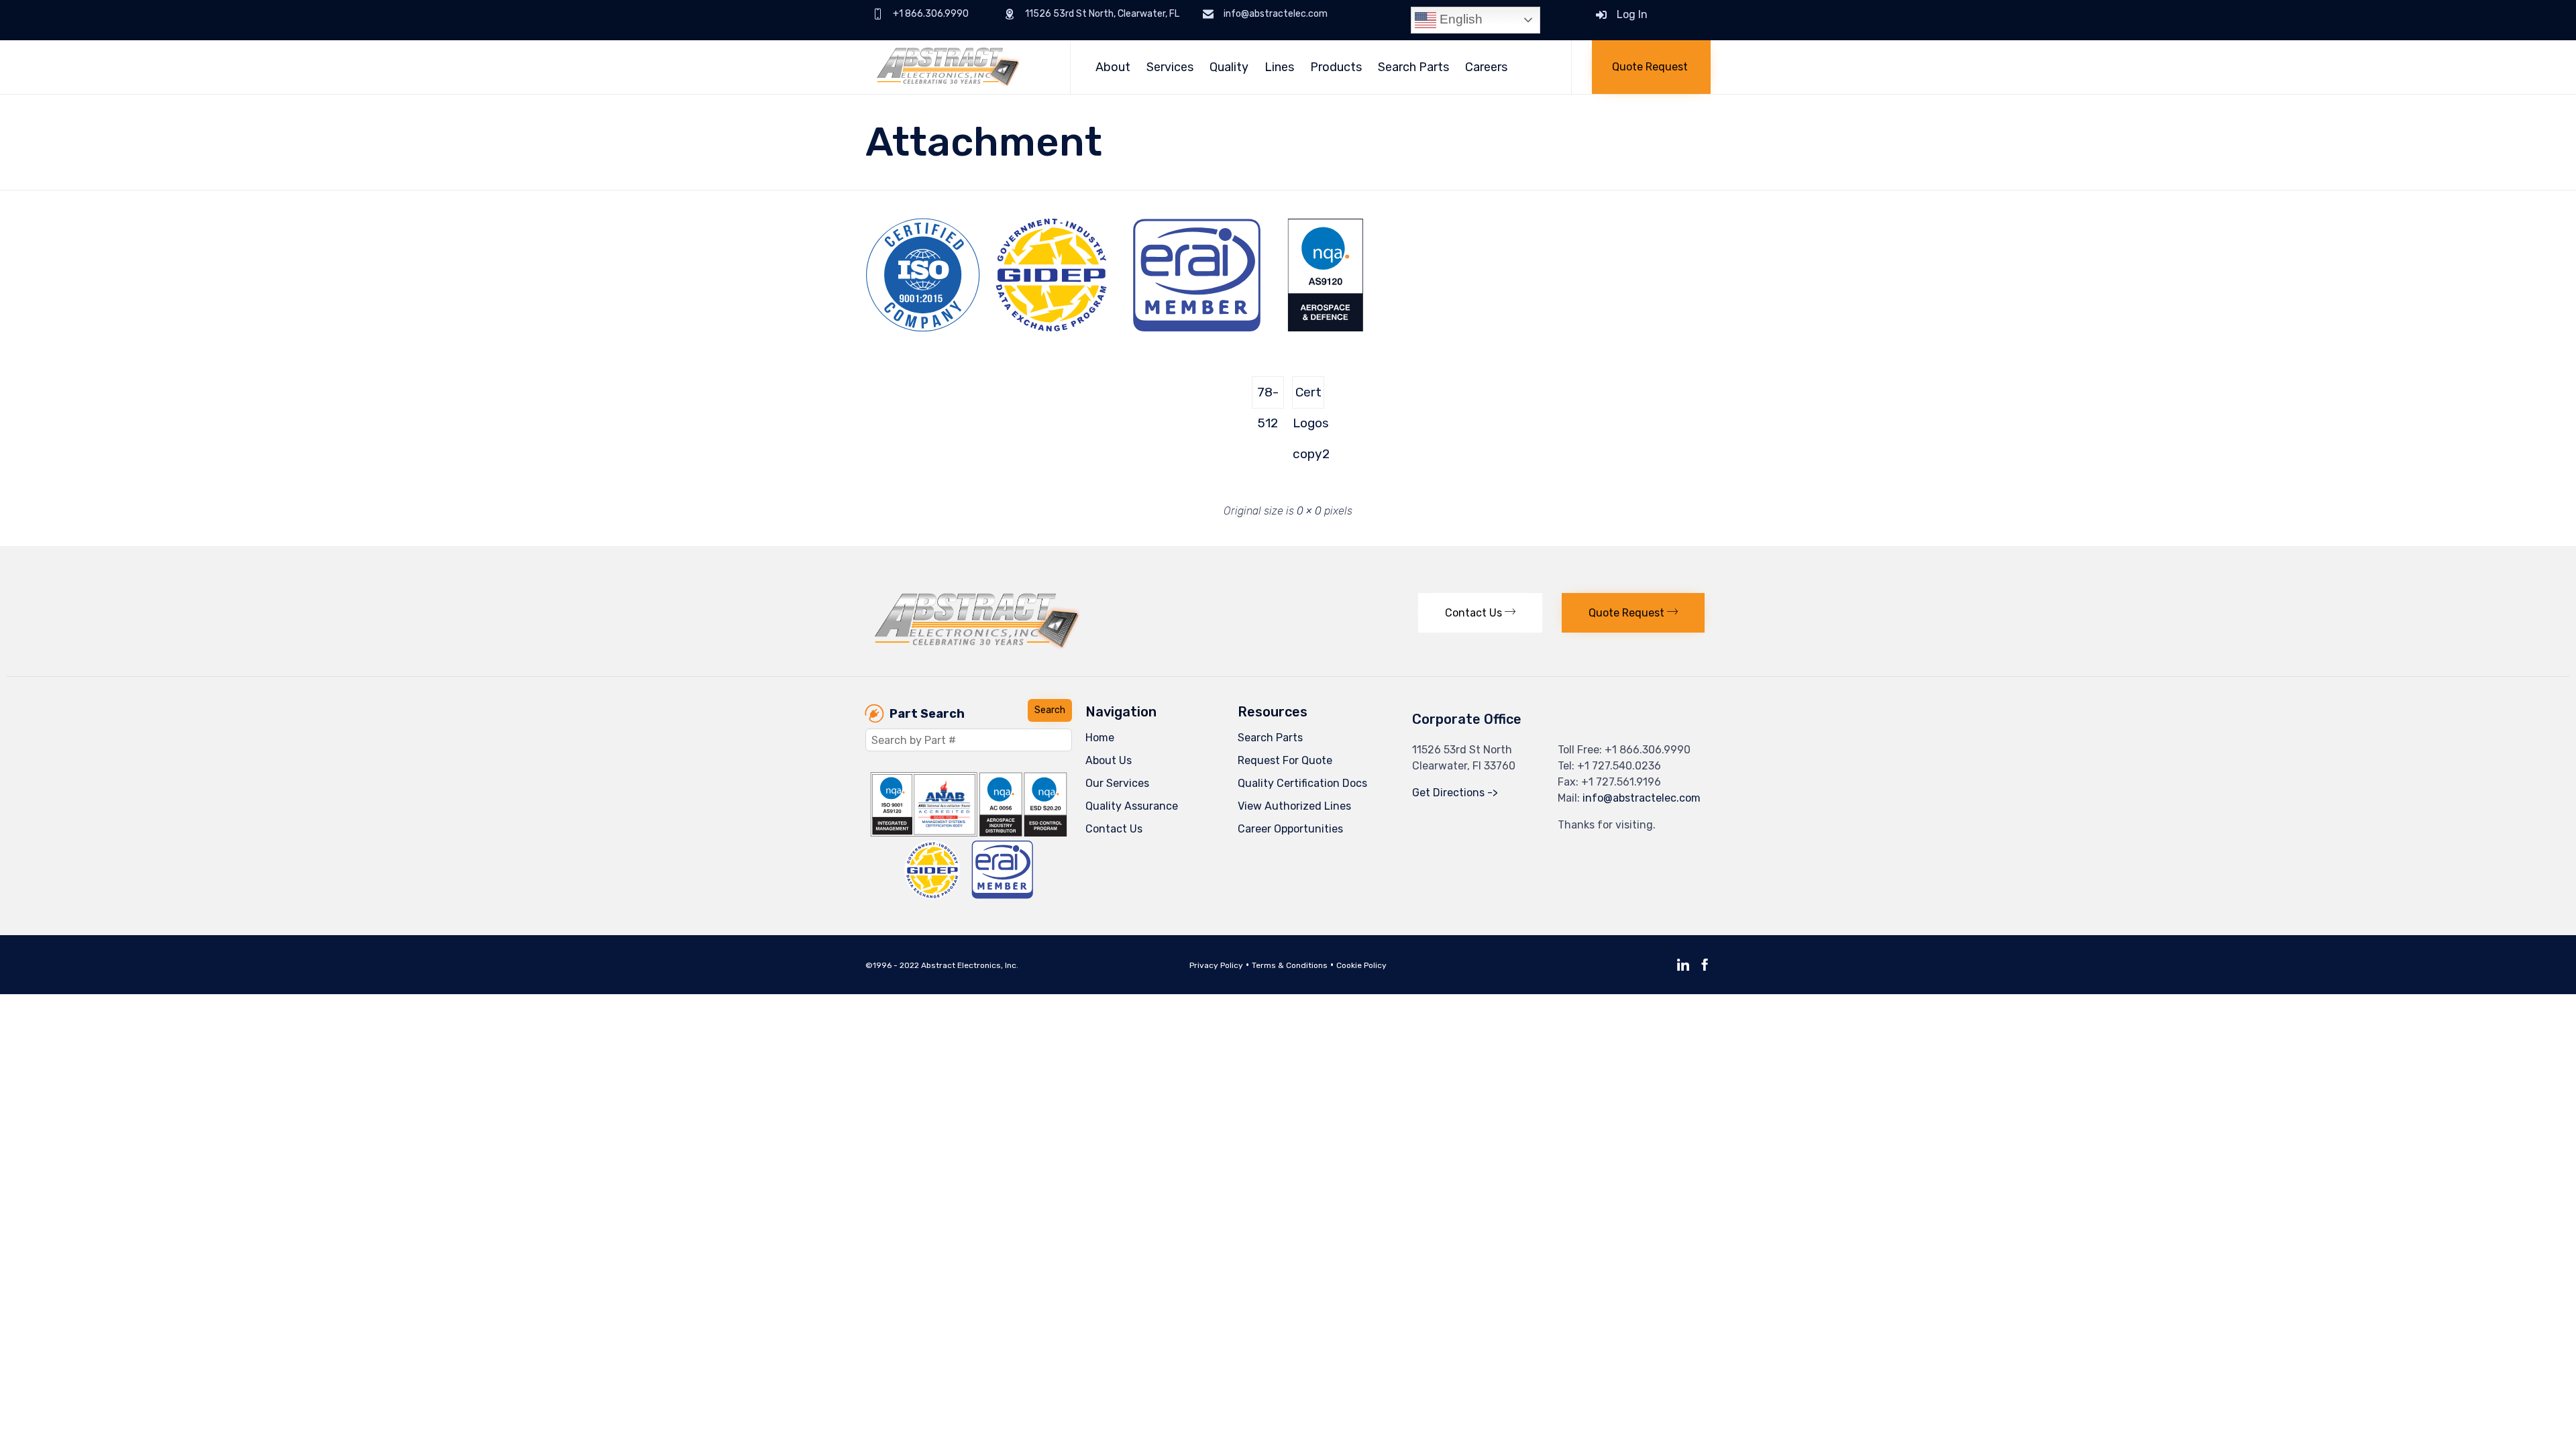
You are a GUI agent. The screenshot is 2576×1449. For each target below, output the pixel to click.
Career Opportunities (1290, 829)
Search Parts (1413, 67)
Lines (1279, 67)
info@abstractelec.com (1642, 798)
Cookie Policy (1361, 965)
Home (1100, 738)
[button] (1651, 67)
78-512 (1268, 396)
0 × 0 (1309, 511)
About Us (1109, 760)
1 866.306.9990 (1651, 750)
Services (1170, 67)
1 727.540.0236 (1623, 766)
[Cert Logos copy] (1115, 328)
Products (1336, 67)
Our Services (1117, 783)
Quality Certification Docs (1302, 783)
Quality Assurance (1132, 806)
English (1459, 19)
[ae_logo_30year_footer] (977, 646)
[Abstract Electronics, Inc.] (958, 67)
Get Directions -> (1455, 793)
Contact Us (1114, 829)
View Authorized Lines (1294, 806)
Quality (1229, 67)
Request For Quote (1285, 760)
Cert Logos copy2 (1308, 396)
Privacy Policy (1216, 965)
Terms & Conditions (1290, 965)
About (1113, 67)
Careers (1486, 67)
